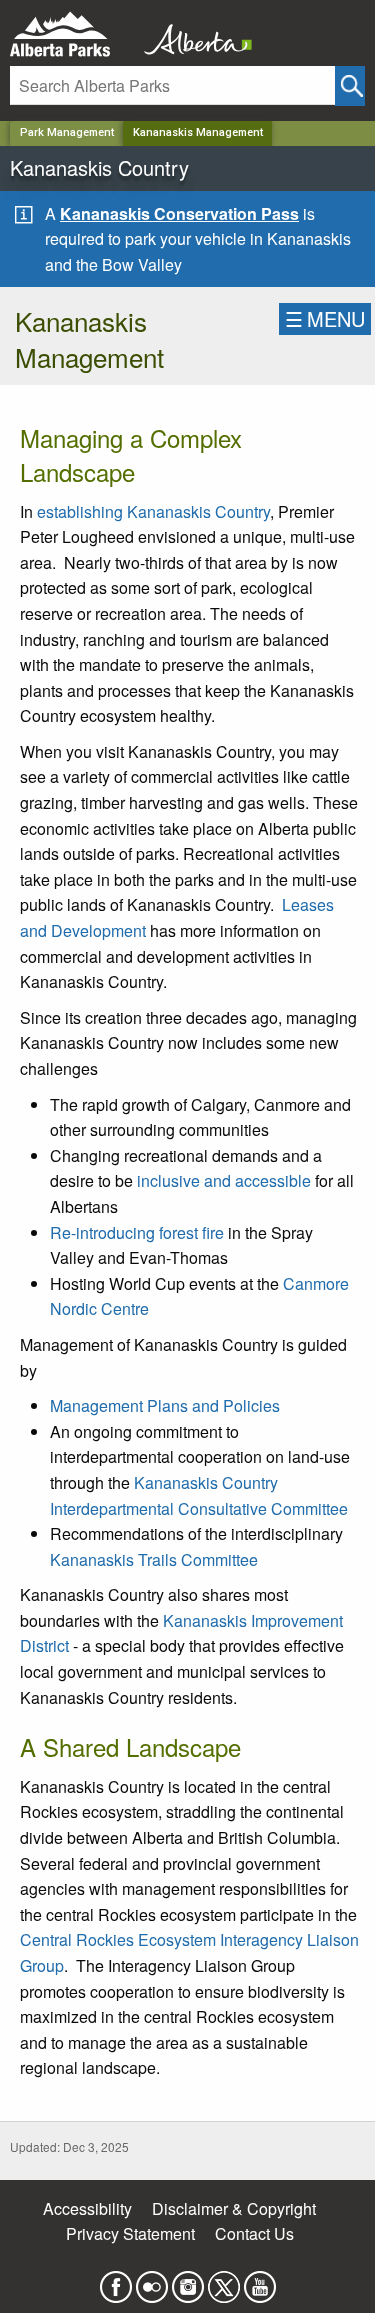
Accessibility (87, 2208)
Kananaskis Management (198, 132)
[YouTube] (260, 2280)
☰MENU (325, 318)
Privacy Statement (130, 2233)
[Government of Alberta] (192, 34)
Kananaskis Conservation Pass (179, 213)
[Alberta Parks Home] (72, 34)
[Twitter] (224, 2280)
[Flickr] (152, 2280)
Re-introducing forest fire (137, 1232)
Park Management (67, 132)
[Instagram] (188, 2280)
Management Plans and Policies (165, 1405)
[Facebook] (116, 2280)
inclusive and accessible (224, 1180)
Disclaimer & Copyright (234, 2208)
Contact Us (254, 2233)
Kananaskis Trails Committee (154, 1559)
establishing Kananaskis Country (153, 511)
